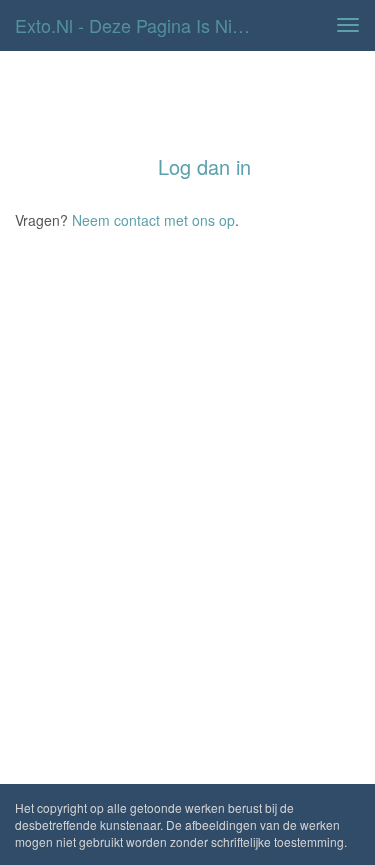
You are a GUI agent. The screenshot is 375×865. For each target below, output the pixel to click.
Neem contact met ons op (153, 220)
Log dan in (204, 166)
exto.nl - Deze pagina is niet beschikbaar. (143, 25)
